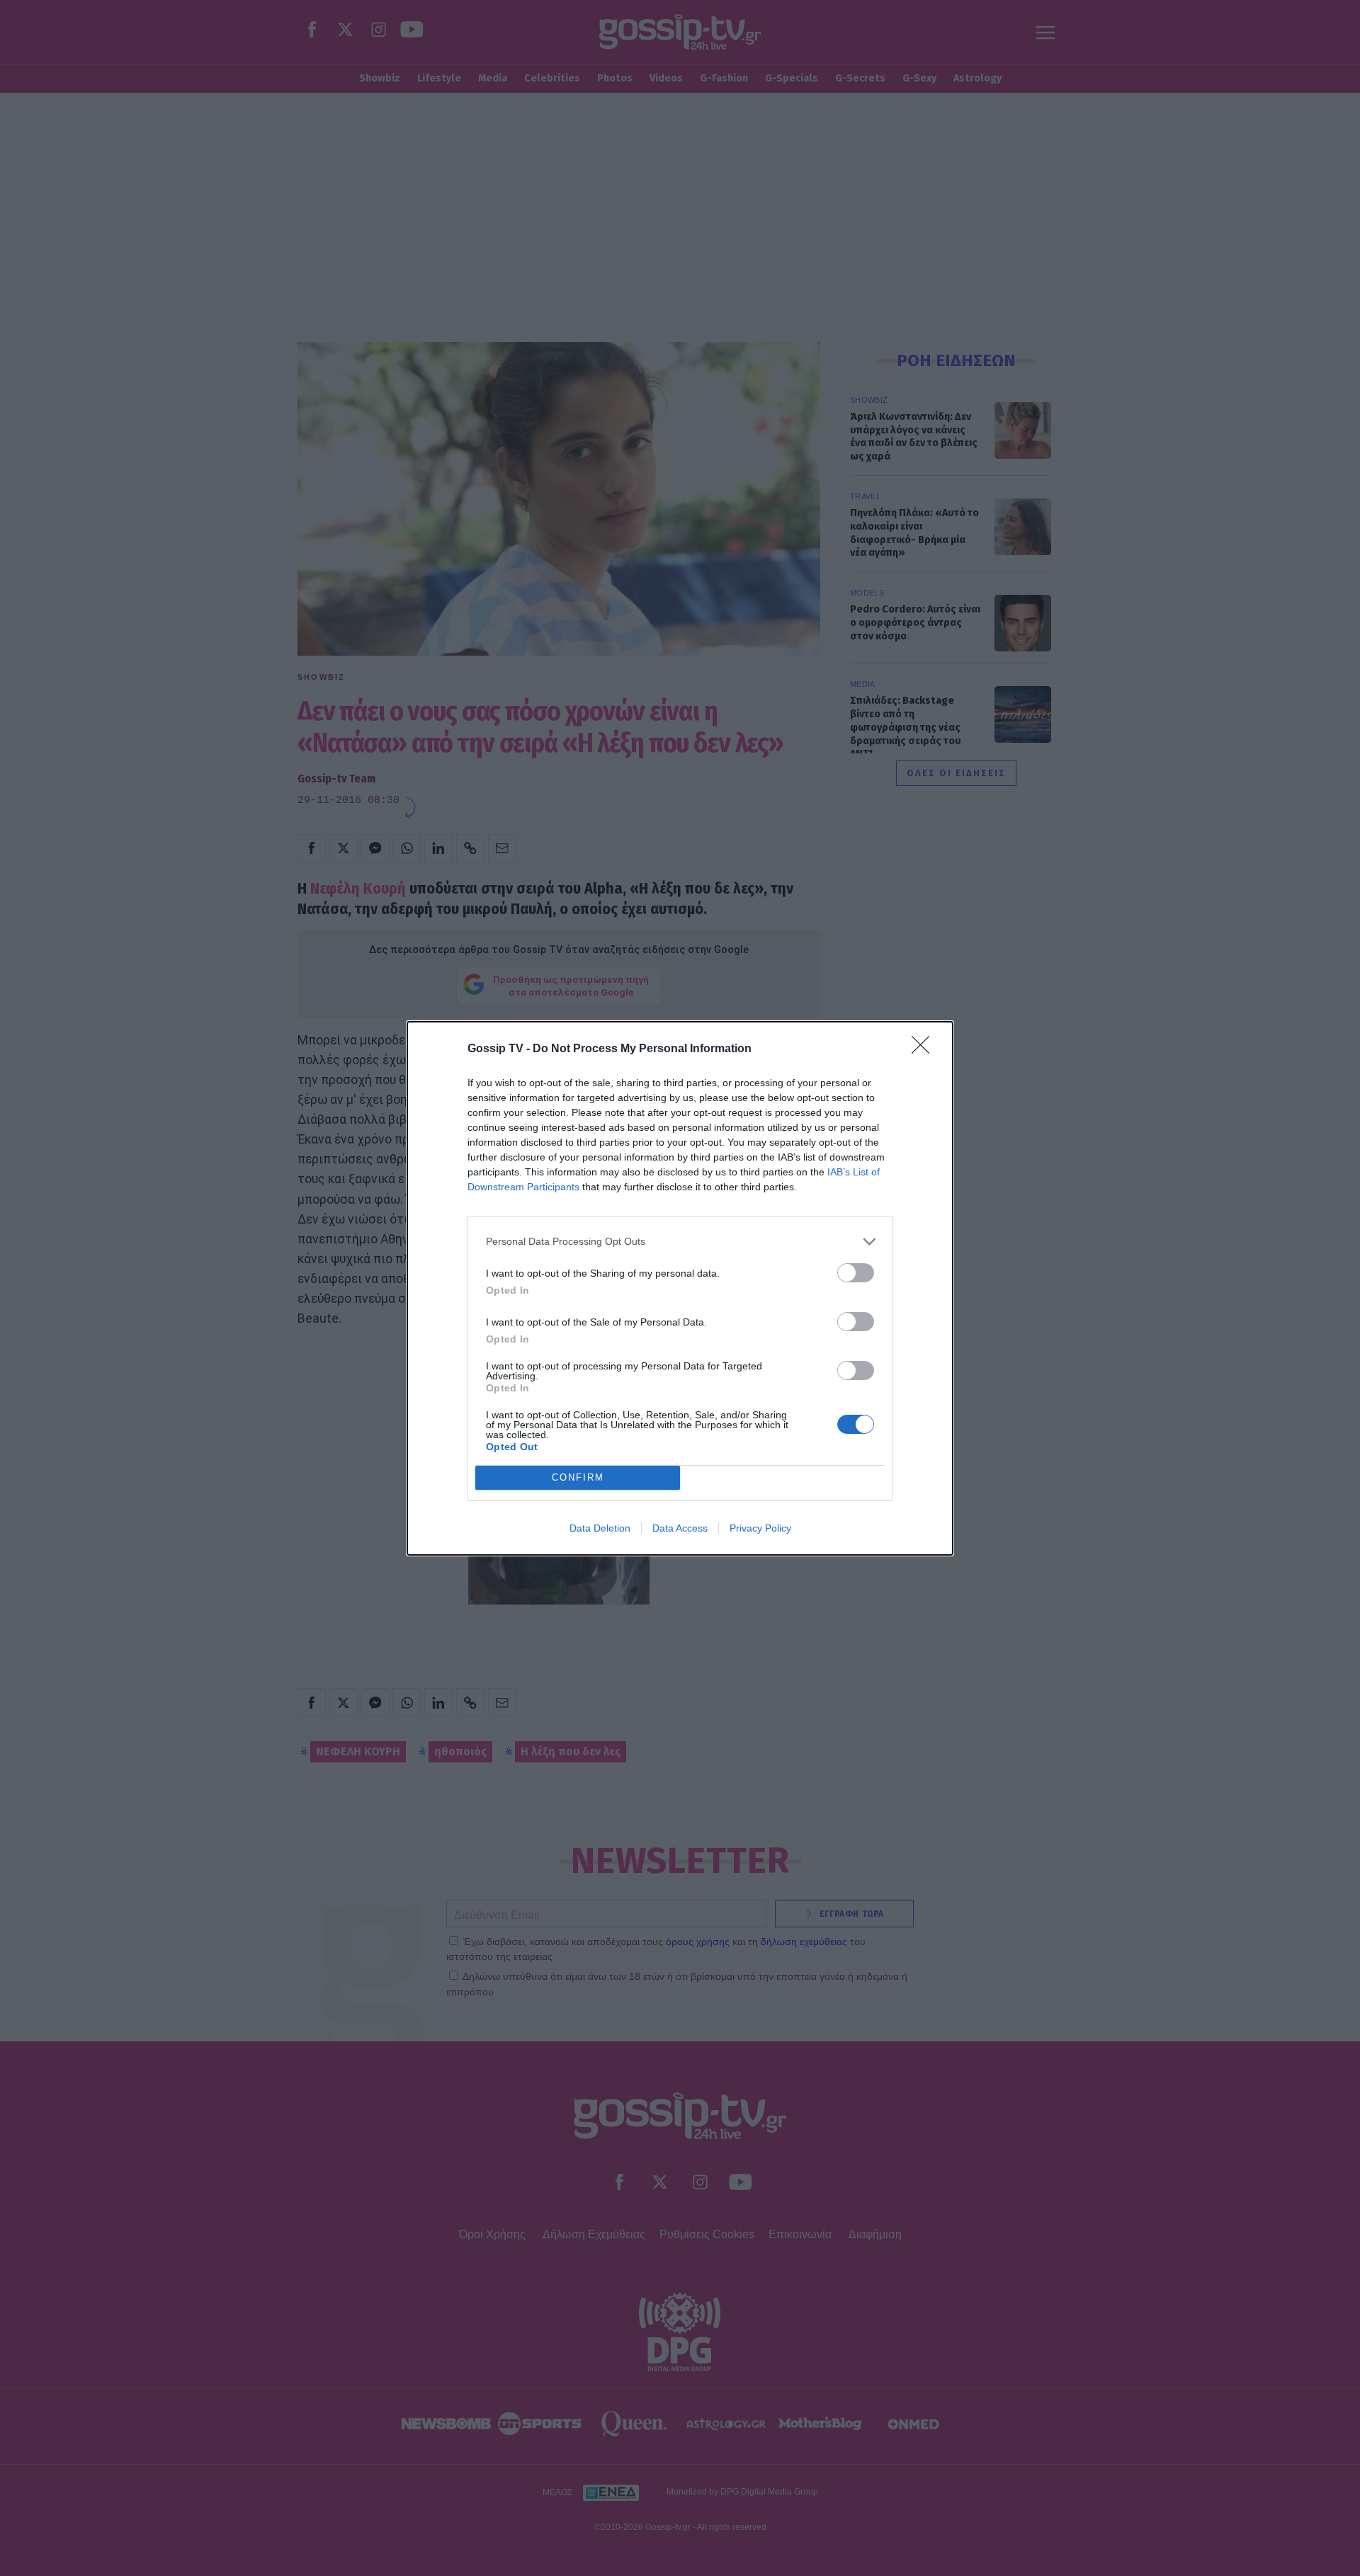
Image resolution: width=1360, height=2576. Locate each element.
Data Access (680, 1528)
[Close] (925, 1049)
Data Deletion (600, 1528)
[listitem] (680, 1242)
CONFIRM (578, 1477)
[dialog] (680, 1288)
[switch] (856, 1273)
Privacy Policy (760, 1528)
